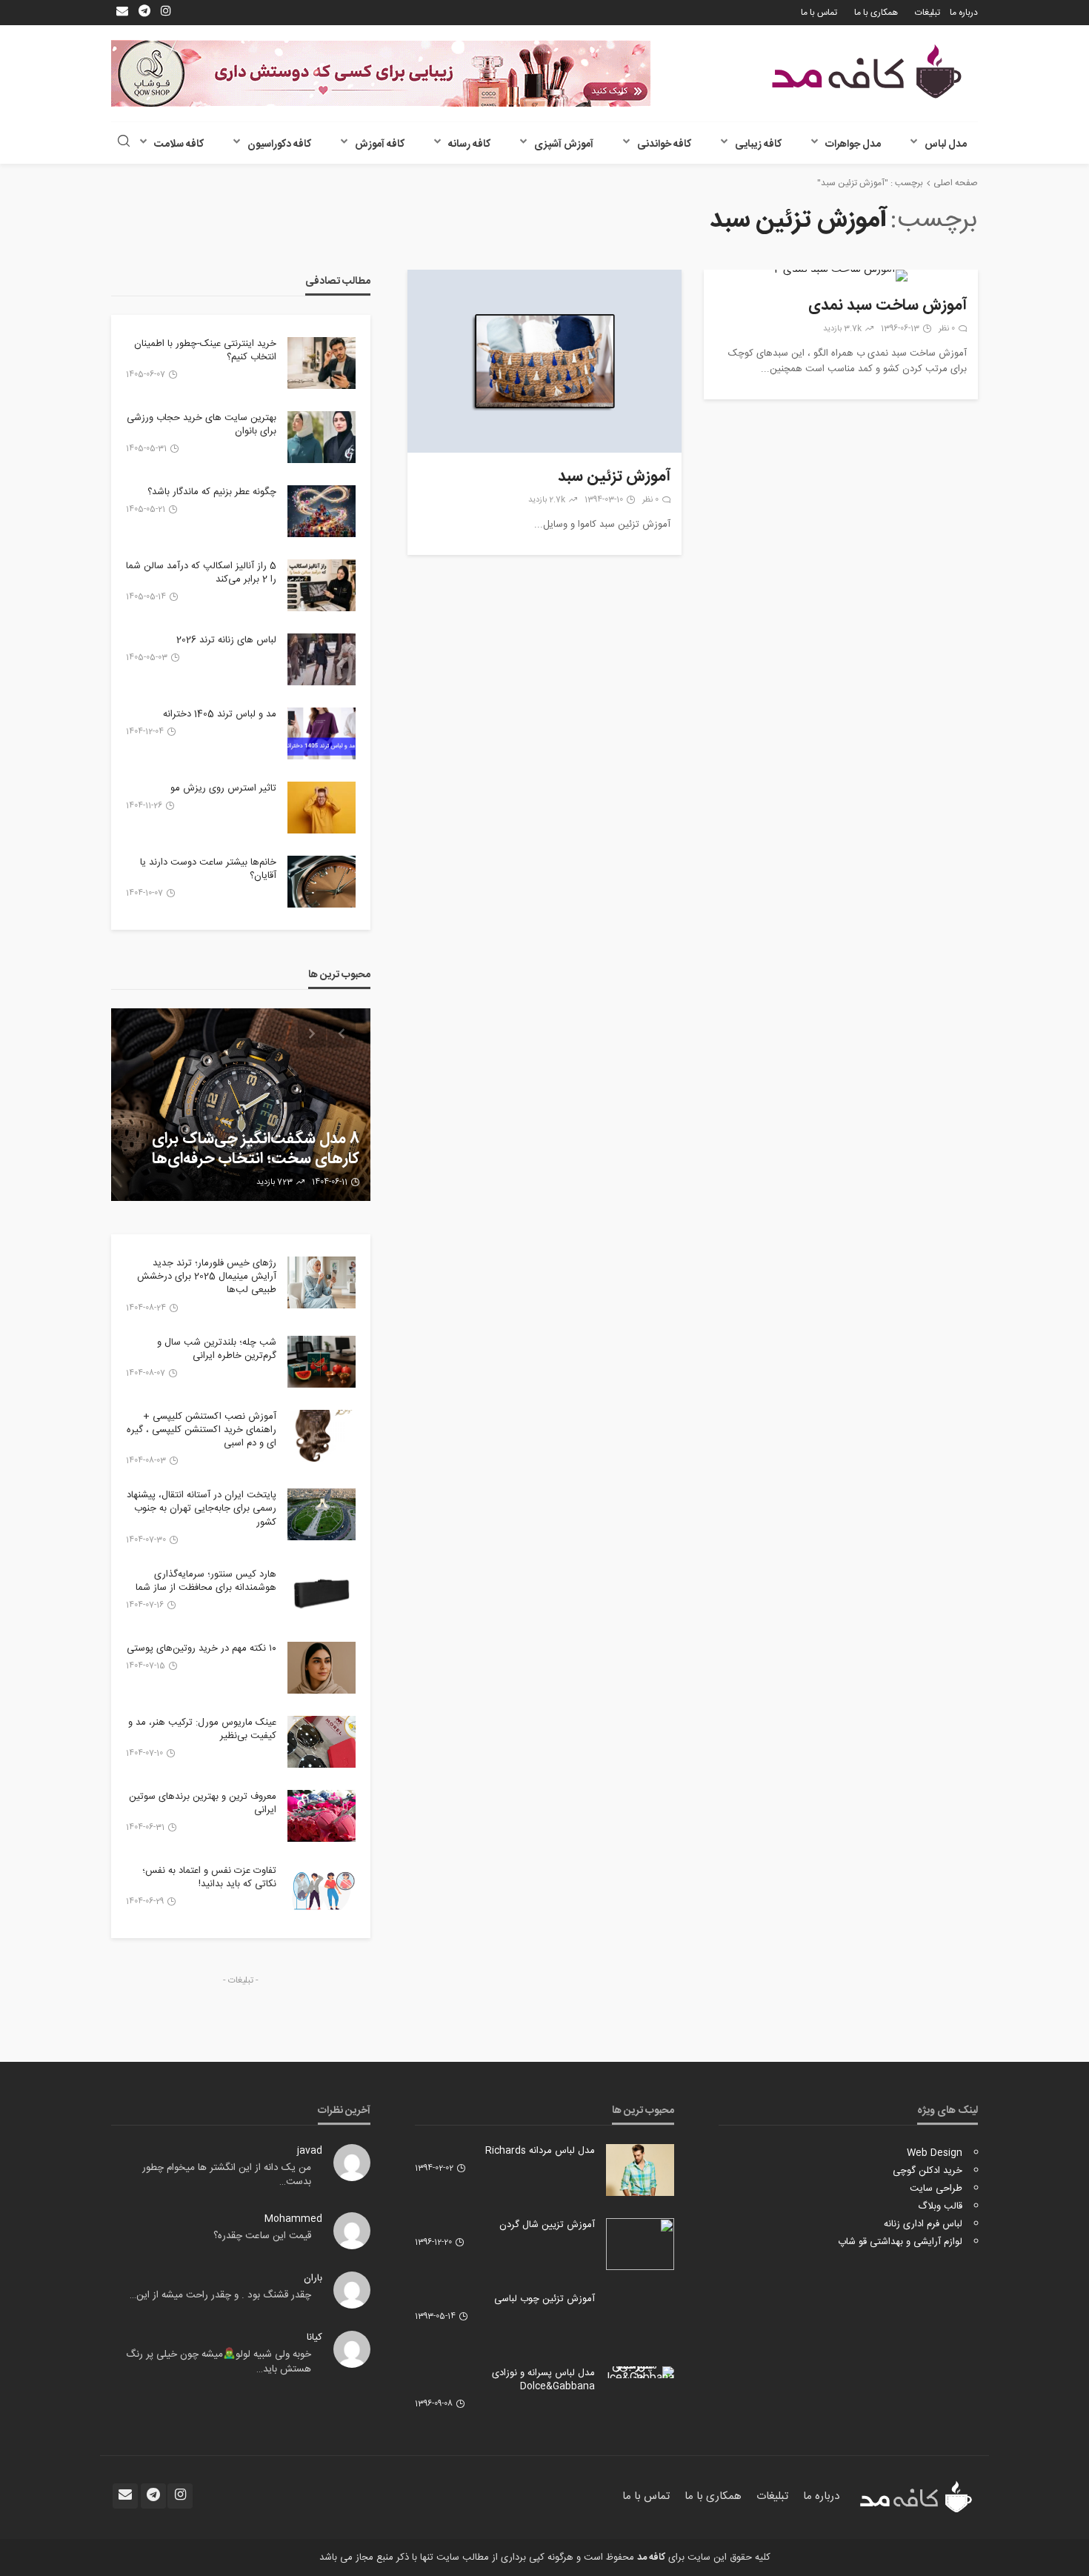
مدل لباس (946, 144)
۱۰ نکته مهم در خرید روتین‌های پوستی (202, 1648)
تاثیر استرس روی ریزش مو (223, 788)
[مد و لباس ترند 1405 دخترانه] (322, 733)
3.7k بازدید (842, 329)
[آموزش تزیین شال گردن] (640, 2244)
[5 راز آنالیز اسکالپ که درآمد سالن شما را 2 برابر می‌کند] (322, 585)
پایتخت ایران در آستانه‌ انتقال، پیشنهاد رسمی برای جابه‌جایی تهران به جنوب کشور (202, 1509)
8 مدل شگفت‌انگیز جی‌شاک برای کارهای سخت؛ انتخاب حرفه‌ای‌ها (256, 1149)
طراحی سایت (936, 2189)
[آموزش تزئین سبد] (544, 361)
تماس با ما (819, 13)
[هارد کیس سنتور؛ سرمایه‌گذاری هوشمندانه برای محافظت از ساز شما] (322, 1594)
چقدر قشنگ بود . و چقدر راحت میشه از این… (220, 2295)
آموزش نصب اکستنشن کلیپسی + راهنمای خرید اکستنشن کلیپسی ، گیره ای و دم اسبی (202, 1430)
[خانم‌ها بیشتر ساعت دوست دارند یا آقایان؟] (322, 882)
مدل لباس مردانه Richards (540, 2151)
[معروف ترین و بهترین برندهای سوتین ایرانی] (322, 1816)
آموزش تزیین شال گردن (547, 2225)
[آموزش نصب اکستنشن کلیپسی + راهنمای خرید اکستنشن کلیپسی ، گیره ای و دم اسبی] (322, 1436)
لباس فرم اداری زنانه (923, 2224)
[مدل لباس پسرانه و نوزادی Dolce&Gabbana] (640, 2372)
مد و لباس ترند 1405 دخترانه (220, 714)
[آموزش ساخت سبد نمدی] (841, 276)
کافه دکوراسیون (279, 144)
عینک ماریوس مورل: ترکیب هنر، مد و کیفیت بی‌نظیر (202, 1729)
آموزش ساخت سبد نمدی (887, 306)
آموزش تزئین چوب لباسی (544, 2299)
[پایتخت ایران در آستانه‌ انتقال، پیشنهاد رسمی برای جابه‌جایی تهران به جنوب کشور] (322, 1514)
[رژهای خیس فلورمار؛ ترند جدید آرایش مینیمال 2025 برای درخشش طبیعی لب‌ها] (322, 1282)
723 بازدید (274, 1182)
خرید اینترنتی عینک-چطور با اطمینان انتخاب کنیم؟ (205, 350)
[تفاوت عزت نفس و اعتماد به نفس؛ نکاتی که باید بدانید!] (322, 1890)
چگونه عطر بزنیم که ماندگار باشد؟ (212, 492)
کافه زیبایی (758, 144)
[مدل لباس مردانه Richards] (640, 2170)
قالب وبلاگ (940, 2206)
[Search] (124, 143)
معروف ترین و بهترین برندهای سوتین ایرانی (203, 1803)
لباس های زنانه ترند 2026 (226, 640)
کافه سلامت (179, 144)
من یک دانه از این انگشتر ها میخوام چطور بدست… (227, 2175)
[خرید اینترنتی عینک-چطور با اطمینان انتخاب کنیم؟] (322, 363)
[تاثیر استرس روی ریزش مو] (322, 808)
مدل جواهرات (853, 144)
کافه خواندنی (664, 144)
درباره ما (964, 13)
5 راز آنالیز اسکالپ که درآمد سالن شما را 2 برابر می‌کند (201, 573)
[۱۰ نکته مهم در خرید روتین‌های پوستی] (322, 1668)
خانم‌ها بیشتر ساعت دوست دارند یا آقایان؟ (208, 869)
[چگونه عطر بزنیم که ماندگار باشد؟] (322, 511)
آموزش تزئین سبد (614, 477)
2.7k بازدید (547, 500)
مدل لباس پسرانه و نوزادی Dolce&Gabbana (543, 2380)
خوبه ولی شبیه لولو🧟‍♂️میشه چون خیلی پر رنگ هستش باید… (219, 2362)
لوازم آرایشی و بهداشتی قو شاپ (900, 2242)
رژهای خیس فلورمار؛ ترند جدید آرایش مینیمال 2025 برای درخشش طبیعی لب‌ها (207, 1277)
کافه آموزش (380, 144)
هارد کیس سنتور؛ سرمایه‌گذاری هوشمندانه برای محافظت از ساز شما (206, 1581)
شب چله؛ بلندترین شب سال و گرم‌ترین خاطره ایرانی (217, 1349)
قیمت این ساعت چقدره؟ (262, 2236)
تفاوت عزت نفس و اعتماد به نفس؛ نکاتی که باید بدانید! (209, 1877)
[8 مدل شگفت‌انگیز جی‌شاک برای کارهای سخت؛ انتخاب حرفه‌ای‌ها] (241, 1105)
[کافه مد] (867, 71)
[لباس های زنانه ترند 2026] (322, 659)
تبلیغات (928, 13)
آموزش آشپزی (564, 144)
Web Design (935, 2153)
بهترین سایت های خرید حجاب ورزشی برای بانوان (202, 425)
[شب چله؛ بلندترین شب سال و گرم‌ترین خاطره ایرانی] (322, 1362)
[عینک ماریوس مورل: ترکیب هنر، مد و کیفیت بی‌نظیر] (322, 1742)
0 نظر (947, 329)
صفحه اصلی (956, 183)
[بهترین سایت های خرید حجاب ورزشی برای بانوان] (322, 437)
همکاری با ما (876, 13)
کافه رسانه (469, 144)
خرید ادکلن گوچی (928, 2171)
